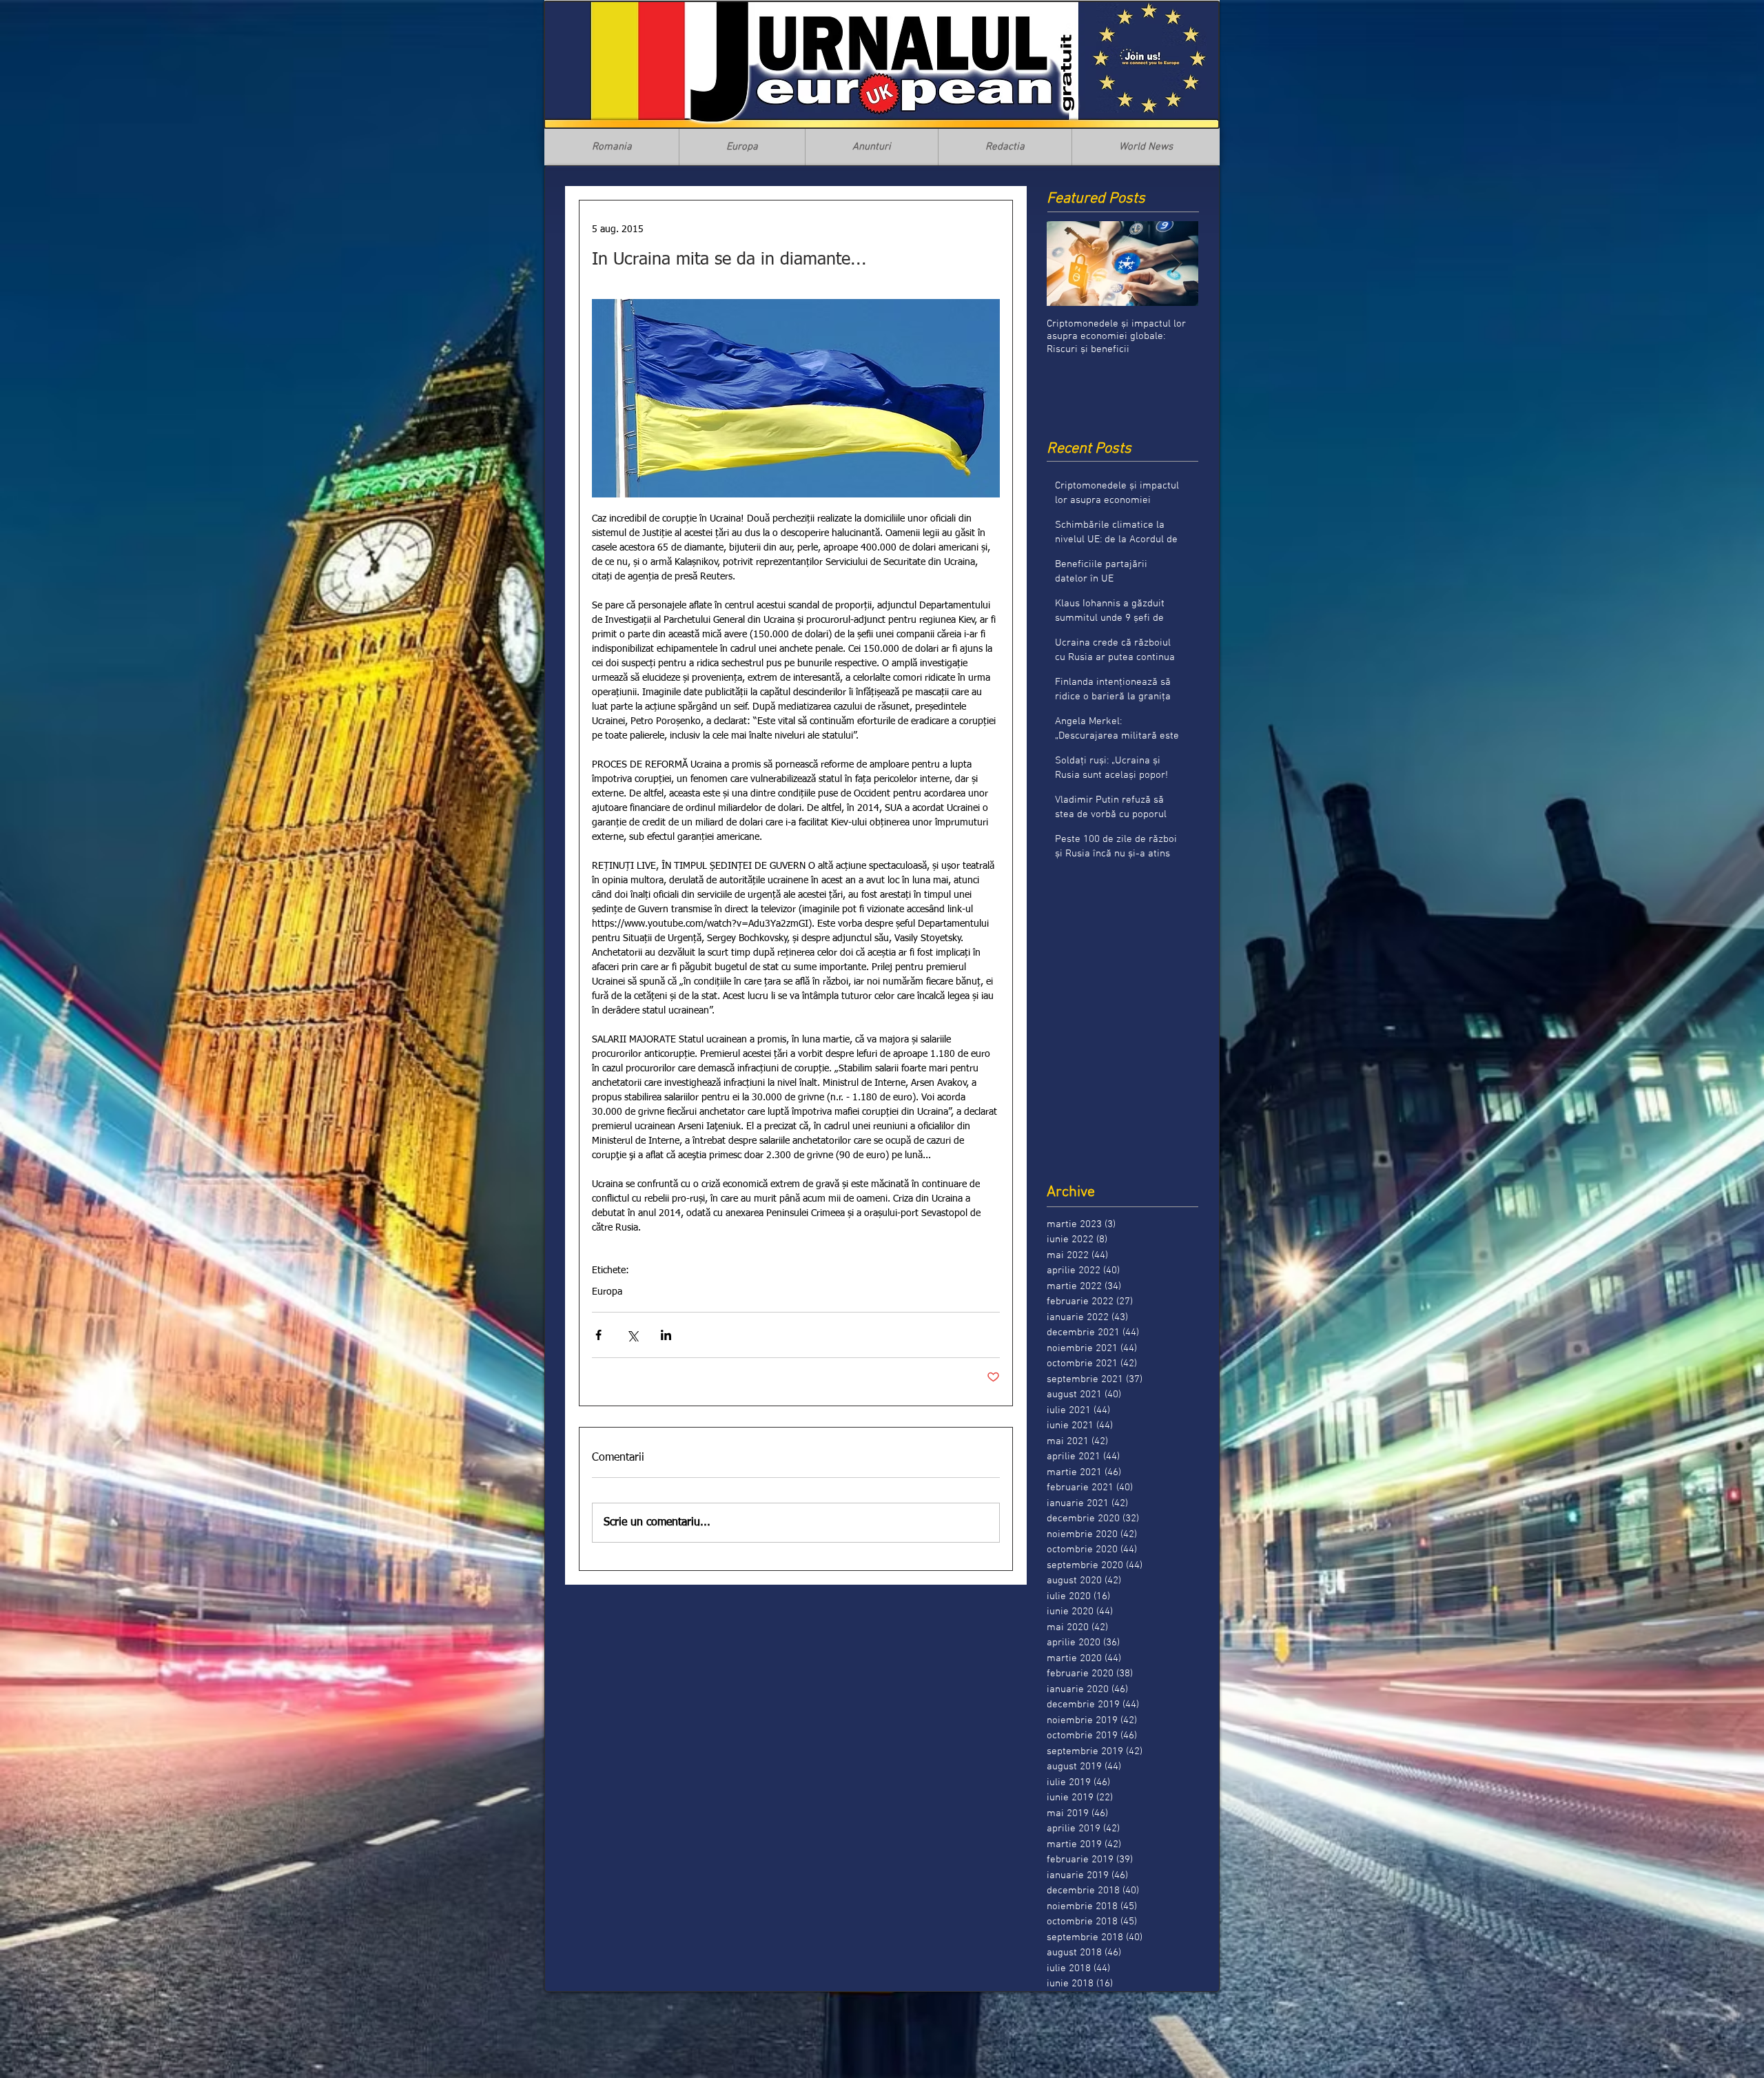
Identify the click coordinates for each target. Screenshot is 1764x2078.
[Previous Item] (1069, 264)
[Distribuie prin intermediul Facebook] (598, 1335)
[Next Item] (1176, 264)
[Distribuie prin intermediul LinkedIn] (666, 1335)
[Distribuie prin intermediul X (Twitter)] (632, 1335)
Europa (607, 1292)
